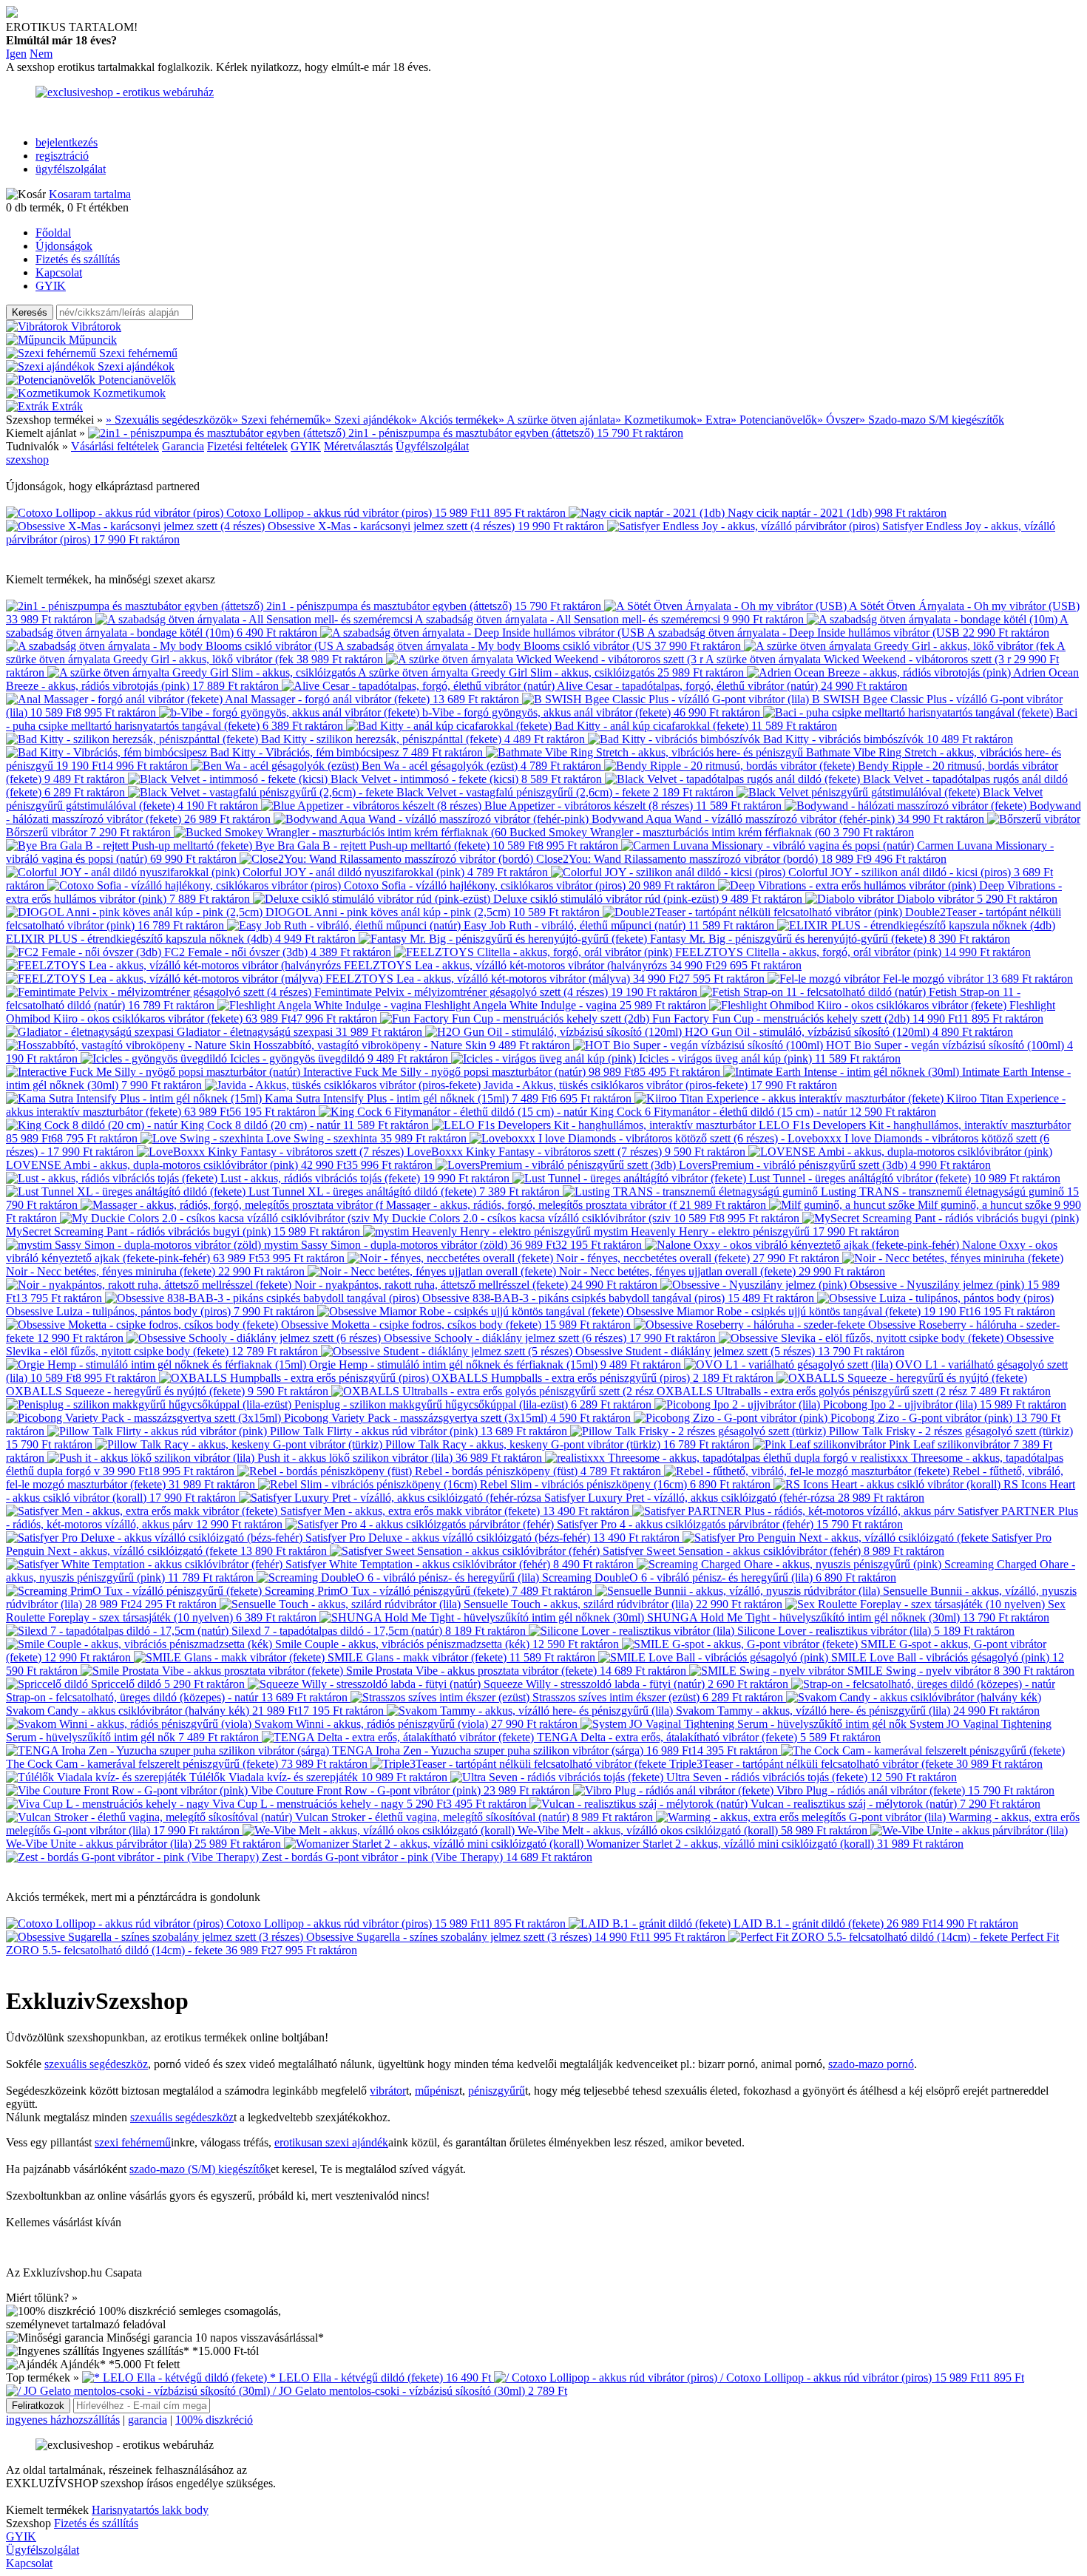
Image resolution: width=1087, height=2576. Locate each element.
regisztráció (62, 156)
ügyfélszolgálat (71, 169)
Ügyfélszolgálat (432, 446)
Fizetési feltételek (247, 446)
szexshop (27, 460)
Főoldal (53, 233)
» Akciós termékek (455, 420)
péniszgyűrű (497, 2091)
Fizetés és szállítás (78, 259)
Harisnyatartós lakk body (150, 2510)
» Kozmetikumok (656, 420)
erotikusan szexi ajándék (331, 2142)
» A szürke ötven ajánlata (557, 420)
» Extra (714, 420)
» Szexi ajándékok (368, 420)
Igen (16, 54)
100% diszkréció (214, 2420)
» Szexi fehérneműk (279, 420)
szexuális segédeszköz (96, 2064)
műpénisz (437, 2091)
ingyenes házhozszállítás (63, 2420)
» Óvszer (838, 420)
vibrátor (388, 2091)
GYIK (51, 286)
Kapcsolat (59, 272)
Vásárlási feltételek (115, 446)
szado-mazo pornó (871, 2064)
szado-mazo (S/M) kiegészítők (200, 2169)
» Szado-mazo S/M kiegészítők (932, 420)
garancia (148, 2420)
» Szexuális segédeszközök (169, 420)
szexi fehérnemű (133, 2142)
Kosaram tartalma (90, 194)
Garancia (183, 446)
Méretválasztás (358, 446)
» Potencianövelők (774, 420)
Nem (41, 54)
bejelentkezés (67, 142)
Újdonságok (64, 246)
